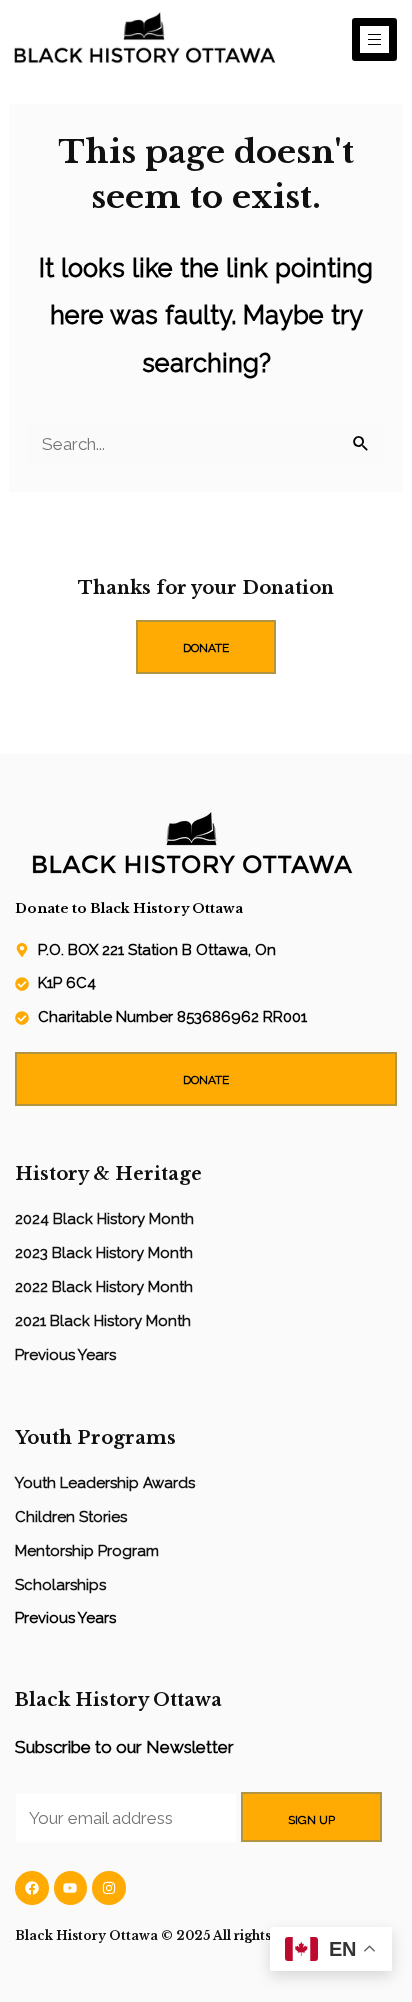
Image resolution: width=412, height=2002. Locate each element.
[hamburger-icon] (374, 39)
